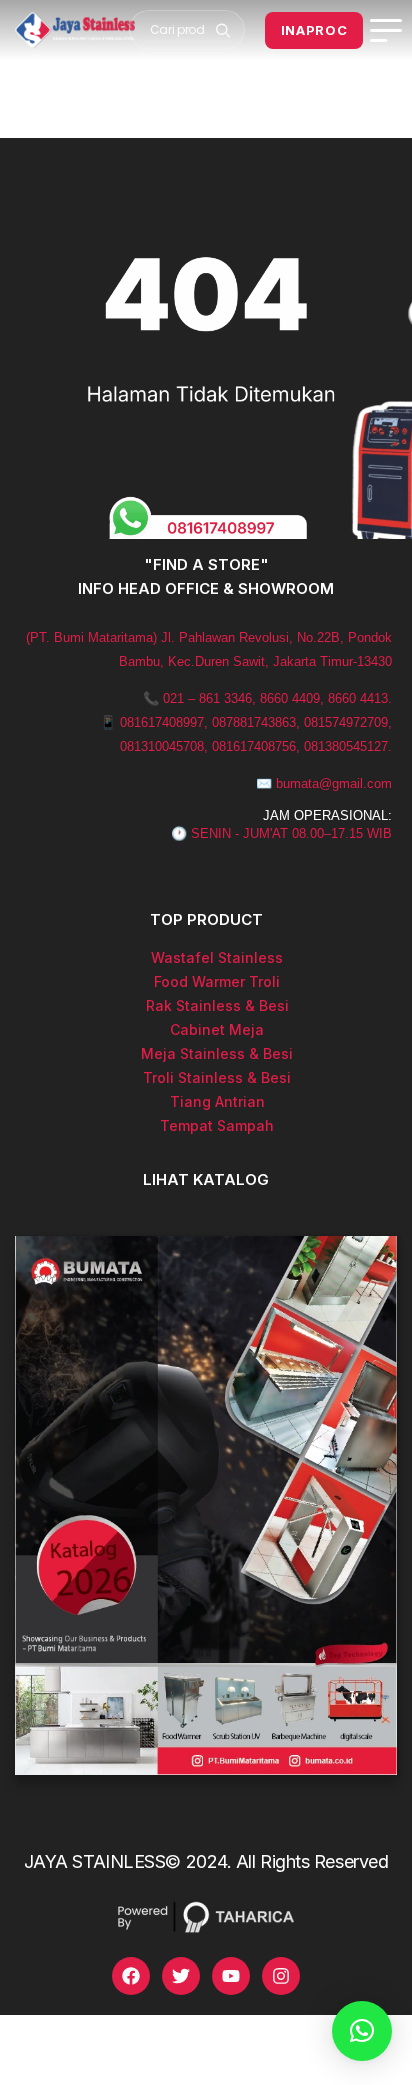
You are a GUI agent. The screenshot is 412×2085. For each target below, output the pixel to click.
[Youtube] (231, 1976)
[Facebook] (131, 1976)
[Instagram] (281, 1976)
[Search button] (223, 30)
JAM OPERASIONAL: (327, 815)
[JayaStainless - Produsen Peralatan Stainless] (75, 30)
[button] (362, 2031)
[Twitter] (181, 1976)
